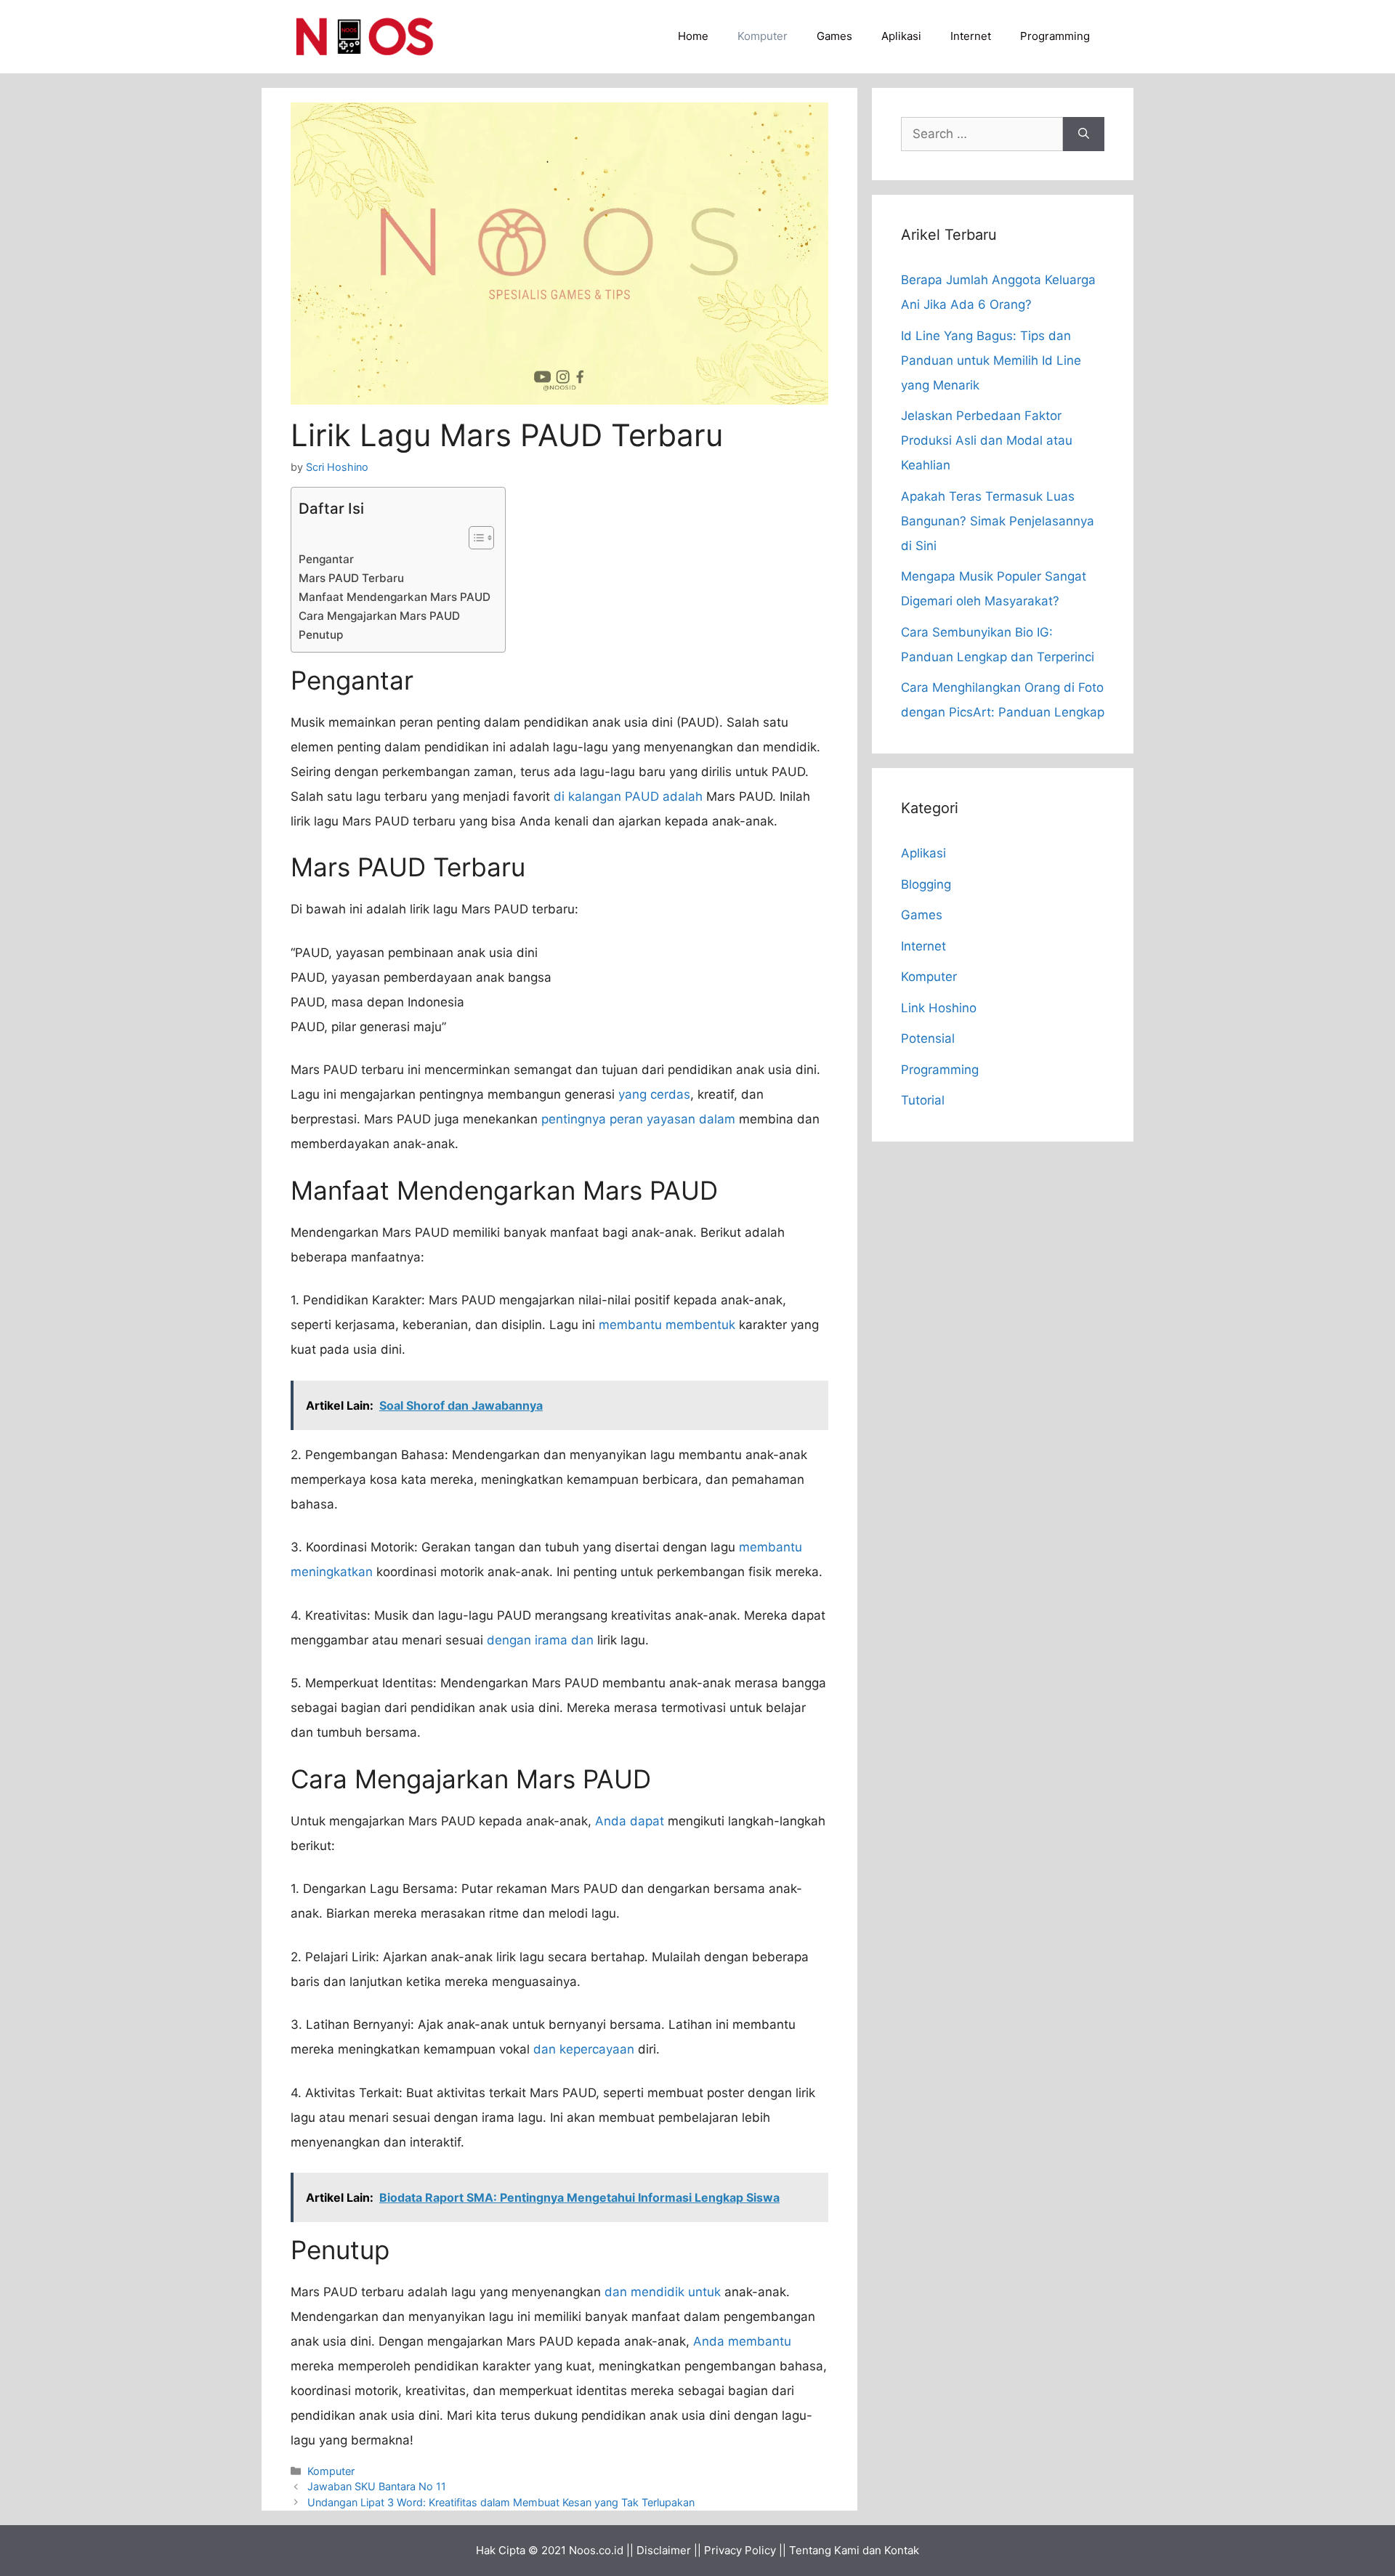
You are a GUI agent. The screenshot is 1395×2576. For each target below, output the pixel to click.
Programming (1055, 36)
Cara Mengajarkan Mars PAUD (379, 616)
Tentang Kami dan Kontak (854, 2550)
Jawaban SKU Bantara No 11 (377, 2486)
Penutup (321, 635)
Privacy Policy (740, 2550)
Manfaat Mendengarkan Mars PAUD (395, 597)
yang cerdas (654, 1094)
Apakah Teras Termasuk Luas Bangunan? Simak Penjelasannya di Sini (998, 521)
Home (693, 36)
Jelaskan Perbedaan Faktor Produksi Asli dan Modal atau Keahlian (987, 440)
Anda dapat (630, 1821)
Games (834, 36)
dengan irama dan (540, 1640)
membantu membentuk (667, 1325)
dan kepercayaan (584, 2049)
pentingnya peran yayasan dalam (638, 1119)
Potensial (928, 1038)
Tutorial (923, 1100)
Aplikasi (901, 36)
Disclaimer (664, 2550)
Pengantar (326, 559)
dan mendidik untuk (663, 2292)
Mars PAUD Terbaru (351, 578)
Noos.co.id (596, 2550)
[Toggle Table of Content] (474, 538)
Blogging (926, 884)
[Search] (1084, 134)
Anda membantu (742, 2341)
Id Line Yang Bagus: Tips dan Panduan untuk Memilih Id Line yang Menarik (991, 360)
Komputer (763, 36)
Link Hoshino (939, 1008)
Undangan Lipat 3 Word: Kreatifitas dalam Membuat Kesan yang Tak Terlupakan (501, 2502)
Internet (971, 36)
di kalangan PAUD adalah (628, 796)
